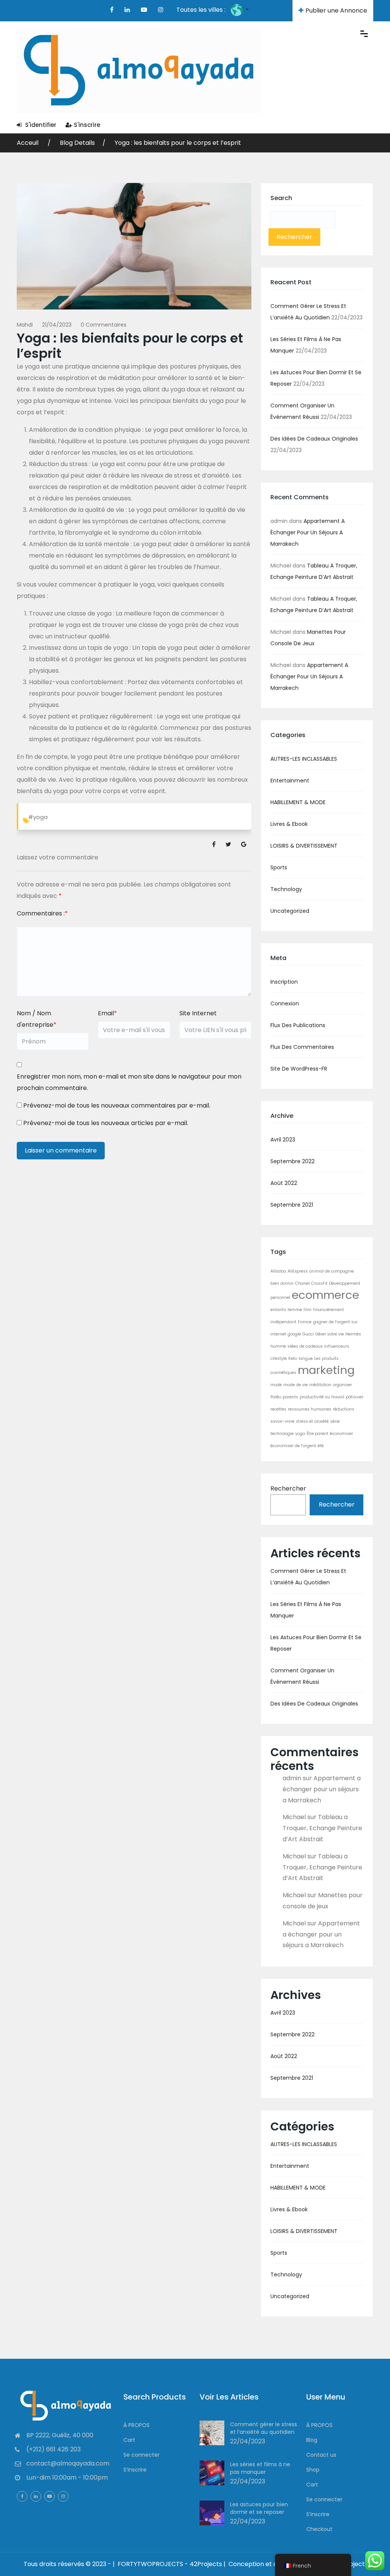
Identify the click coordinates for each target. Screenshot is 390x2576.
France (305, 1322)
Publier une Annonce (336, 10)
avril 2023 (283, 1140)
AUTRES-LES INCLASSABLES (304, 759)
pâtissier (355, 1397)
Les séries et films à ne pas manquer (260, 2468)
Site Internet (198, 1013)
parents (290, 1397)
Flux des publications (298, 1025)
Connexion (285, 1003)
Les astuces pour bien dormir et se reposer (259, 2508)
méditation (320, 1385)
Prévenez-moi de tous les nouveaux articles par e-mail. (106, 1123)
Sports (279, 867)
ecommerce (325, 1295)
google (294, 1334)
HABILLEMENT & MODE (298, 802)
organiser (342, 1385)
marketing (326, 1370)
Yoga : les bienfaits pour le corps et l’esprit (178, 143)
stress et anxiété (312, 1421)
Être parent (317, 1434)
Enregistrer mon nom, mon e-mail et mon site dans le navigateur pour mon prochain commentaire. (129, 1082)
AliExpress (298, 1271)
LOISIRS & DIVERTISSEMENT (304, 846)
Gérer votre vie (330, 1334)
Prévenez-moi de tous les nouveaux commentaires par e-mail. (117, 1105)
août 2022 (284, 1183)
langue (306, 1359)
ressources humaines (310, 1409)
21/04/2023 (57, 325)
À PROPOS (137, 2425)
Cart (129, 2440)
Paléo (276, 1397)
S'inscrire (87, 125)
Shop (313, 2470)
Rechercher (288, 1488)
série (335, 1421)
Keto (293, 1359)
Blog (312, 2440)
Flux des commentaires (302, 1047)
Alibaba (278, 1271)
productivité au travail (322, 1397)
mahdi (25, 325)
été (321, 1446)
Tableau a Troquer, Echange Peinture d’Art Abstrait (322, 1828)
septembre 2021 (292, 1205)
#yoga (38, 817)
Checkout (319, 2529)
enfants (278, 1310)
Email (107, 1013)
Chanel (302, 1283)
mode (276, 1385)
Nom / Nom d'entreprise (37, 1019)
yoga (300, 1434)
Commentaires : (42, 913)
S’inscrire (135, 2470)
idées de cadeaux (305, 1346)
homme (278, 1346)
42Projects (352, 2564)
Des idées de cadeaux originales (314, 439)
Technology (286, 889)
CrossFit (319, 1283)
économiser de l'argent (293, 1446)
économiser (341, 1434)
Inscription (284, 982)
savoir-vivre (282, 1421)
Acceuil (28, 143)
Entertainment (290, 781)
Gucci (308, 1334)
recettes (278, 1409)
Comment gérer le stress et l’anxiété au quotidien (264, 2428)
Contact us (321, 2455)
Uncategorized (290, 911)
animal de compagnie (332, 1271)
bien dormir (282, 1283)
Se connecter (141, 2455)
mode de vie (296, 1385)
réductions (344, 1409)
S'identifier (40, 125)
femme (295, 1310)
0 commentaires (104, 325)
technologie (282, 1434)
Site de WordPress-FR (299, 1069)
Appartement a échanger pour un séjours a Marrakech (308, 532)
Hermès (353, 1334)
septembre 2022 (292, 1161)
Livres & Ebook (289, 824)
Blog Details (77, 143)
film (308, 1310)
